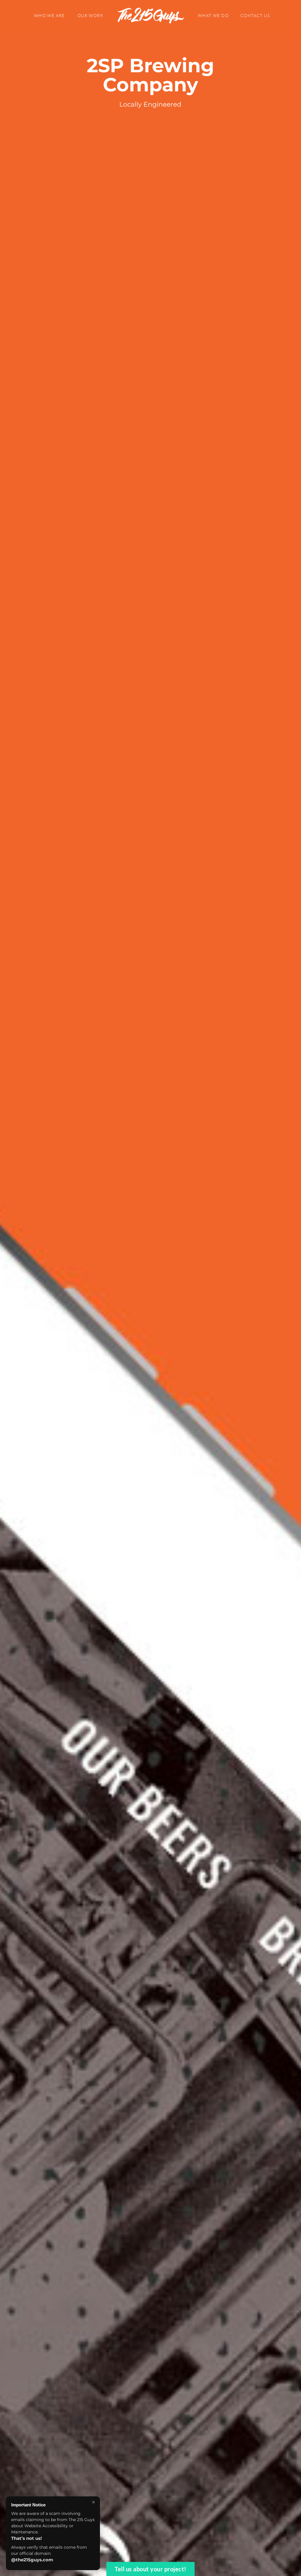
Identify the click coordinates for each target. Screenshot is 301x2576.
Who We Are (49, 15)
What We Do (213, 15)
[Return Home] (150, 16)
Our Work (90, 15)
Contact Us (255, 15)
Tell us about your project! (150, 2569)
